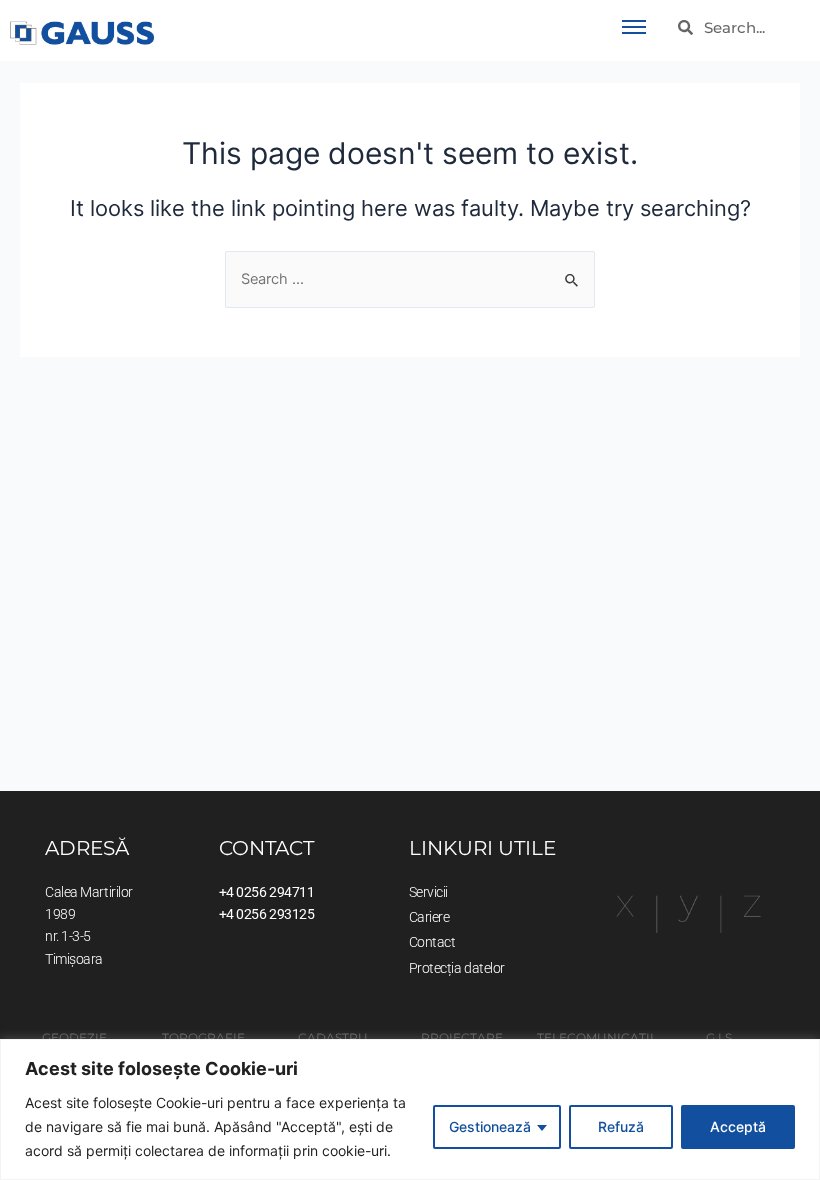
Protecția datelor (457, 968)
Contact (432, 942)
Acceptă (738, 1126)
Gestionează (490, 1126)
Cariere (429, 917)
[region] (410, 1109)
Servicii (428, 892)
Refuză (621, 1126)
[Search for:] (410, 279)
